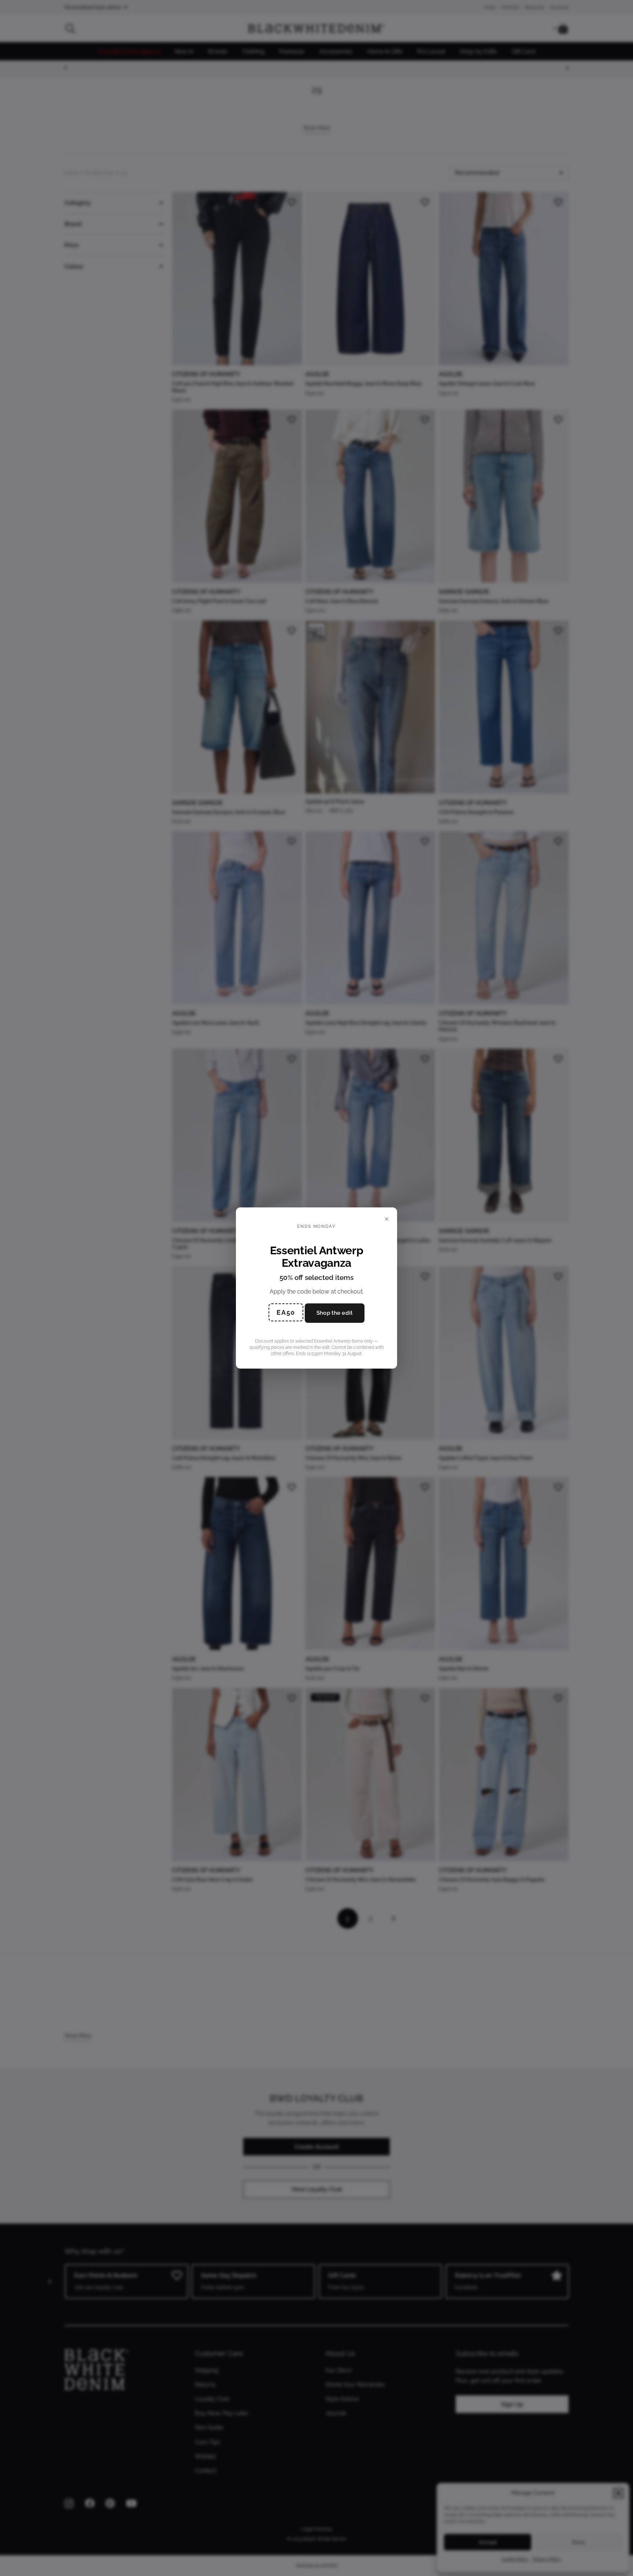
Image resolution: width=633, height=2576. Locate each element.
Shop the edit (335, 1313)
